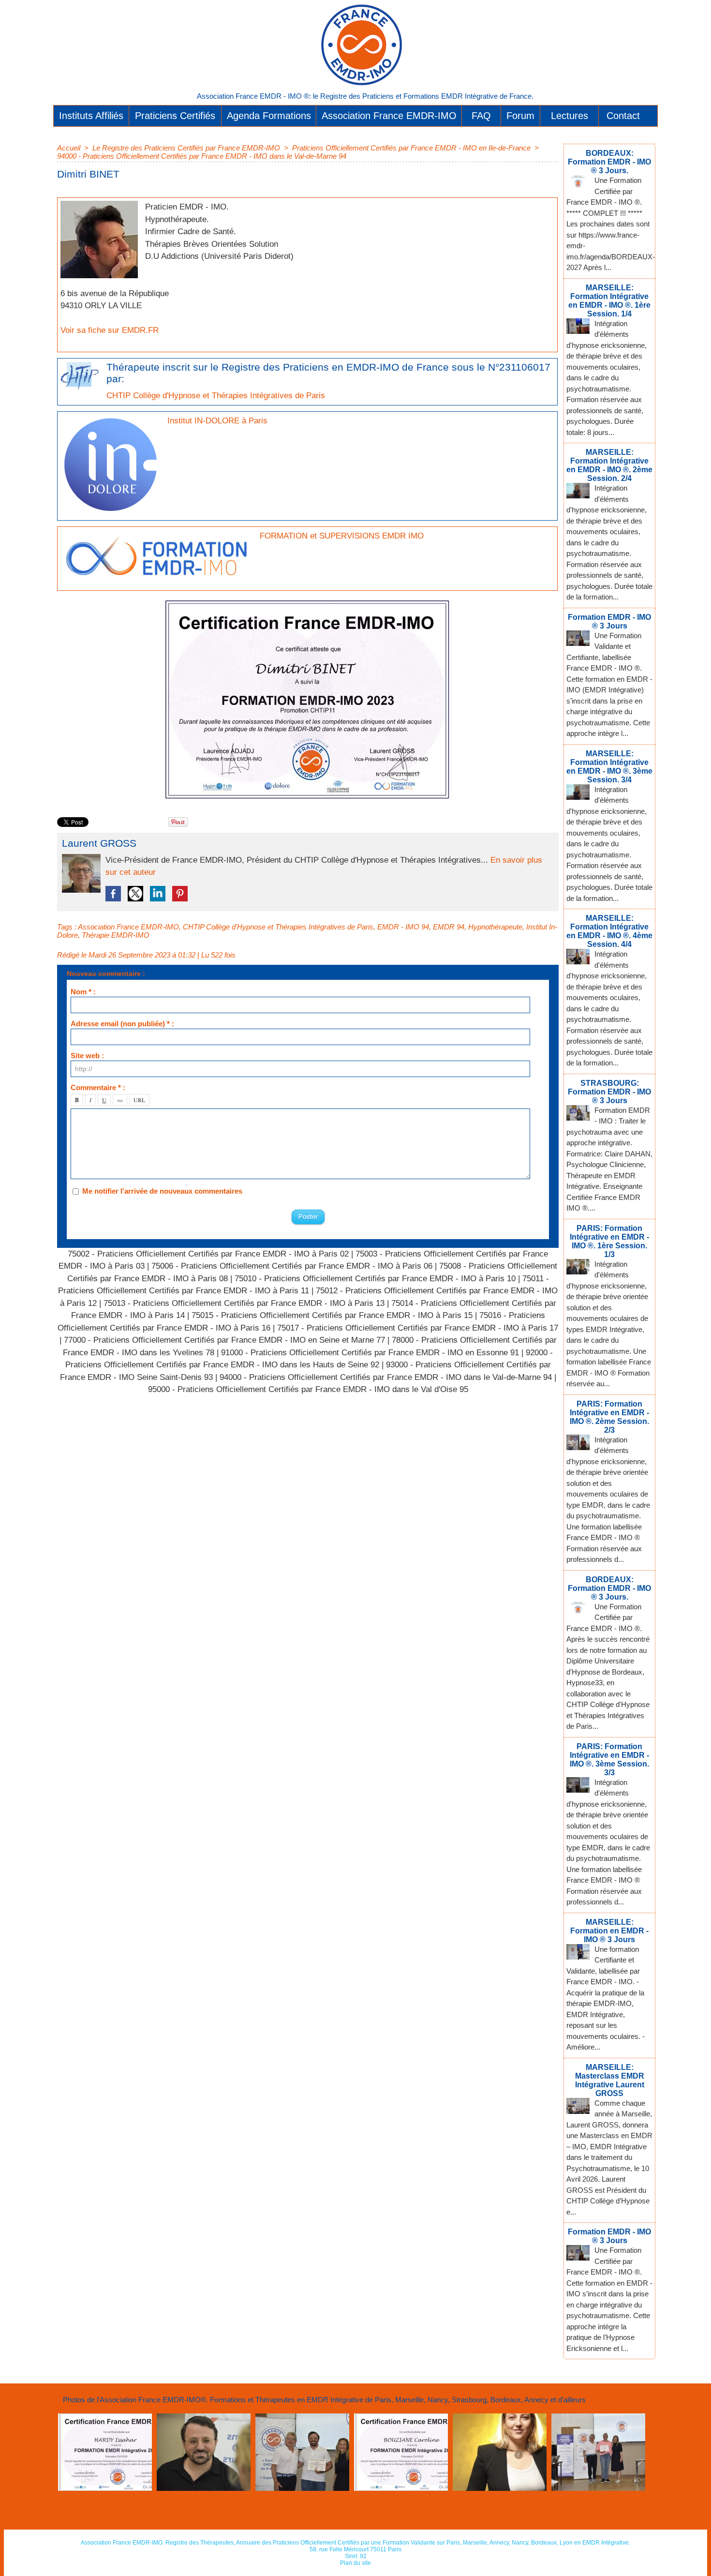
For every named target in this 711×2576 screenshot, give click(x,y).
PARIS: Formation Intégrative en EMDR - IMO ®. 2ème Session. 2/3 (609, 1417)
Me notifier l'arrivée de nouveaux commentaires (162, 1191)
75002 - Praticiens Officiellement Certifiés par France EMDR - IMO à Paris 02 (208, 1254)
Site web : (87, 1056)
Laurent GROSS (99, 843)
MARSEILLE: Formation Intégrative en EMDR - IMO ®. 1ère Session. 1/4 (609, 301)
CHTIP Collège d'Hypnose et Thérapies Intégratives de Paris (216, 396)
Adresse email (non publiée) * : (122, 1024)
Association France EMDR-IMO (389, 116)
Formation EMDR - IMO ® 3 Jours (609, 622)
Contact (623, 116)
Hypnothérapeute (495, 927)
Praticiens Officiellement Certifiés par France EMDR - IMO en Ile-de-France (411, 148)
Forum (520, 116)
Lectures (570, 116)
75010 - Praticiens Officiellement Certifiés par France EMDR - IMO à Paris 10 (375, 1279)
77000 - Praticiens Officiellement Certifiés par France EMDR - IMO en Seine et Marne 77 (224, 1340)
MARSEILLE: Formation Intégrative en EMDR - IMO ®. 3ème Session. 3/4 (609, 767)
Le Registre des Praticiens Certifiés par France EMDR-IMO (186, 148)
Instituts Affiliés (91, 116)
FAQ (481, 116)
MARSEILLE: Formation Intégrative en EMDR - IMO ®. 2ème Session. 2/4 (609, 465)
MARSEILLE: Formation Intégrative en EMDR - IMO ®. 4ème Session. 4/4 (609, 931)
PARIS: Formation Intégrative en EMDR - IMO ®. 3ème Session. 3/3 (609, 1760)
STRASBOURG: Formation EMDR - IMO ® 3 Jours (609, 1092)
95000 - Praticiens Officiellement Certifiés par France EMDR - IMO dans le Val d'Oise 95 (308, 1389)
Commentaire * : (98, 1087)
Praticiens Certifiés (175, 116)
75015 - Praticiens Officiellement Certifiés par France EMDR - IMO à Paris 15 (332, 1315)
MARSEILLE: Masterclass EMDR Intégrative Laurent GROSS (610, 2080)
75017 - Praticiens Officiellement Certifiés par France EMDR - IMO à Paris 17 (418, 1328)
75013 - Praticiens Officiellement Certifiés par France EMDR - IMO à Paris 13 (244, 1303)
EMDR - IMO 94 (403, 927)
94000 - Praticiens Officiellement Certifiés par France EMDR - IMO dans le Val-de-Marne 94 (202, 156)
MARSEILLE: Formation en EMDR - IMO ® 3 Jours (609, 1931)
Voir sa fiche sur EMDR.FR (110, 330)
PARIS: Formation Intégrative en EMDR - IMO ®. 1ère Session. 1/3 (609, 1241)
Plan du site (355, 2563)
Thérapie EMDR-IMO (116, 935)
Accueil (69, 148)
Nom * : (83, 992)
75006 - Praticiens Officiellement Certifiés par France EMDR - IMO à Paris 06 (292, 1266)
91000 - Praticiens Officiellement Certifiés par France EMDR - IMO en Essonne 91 (370, 1353)
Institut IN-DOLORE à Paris (217, 421)
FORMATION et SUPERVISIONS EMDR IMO (342, 536)
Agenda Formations (269, 116)
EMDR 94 (449, 927)
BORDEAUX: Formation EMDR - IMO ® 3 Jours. (609, 162)
